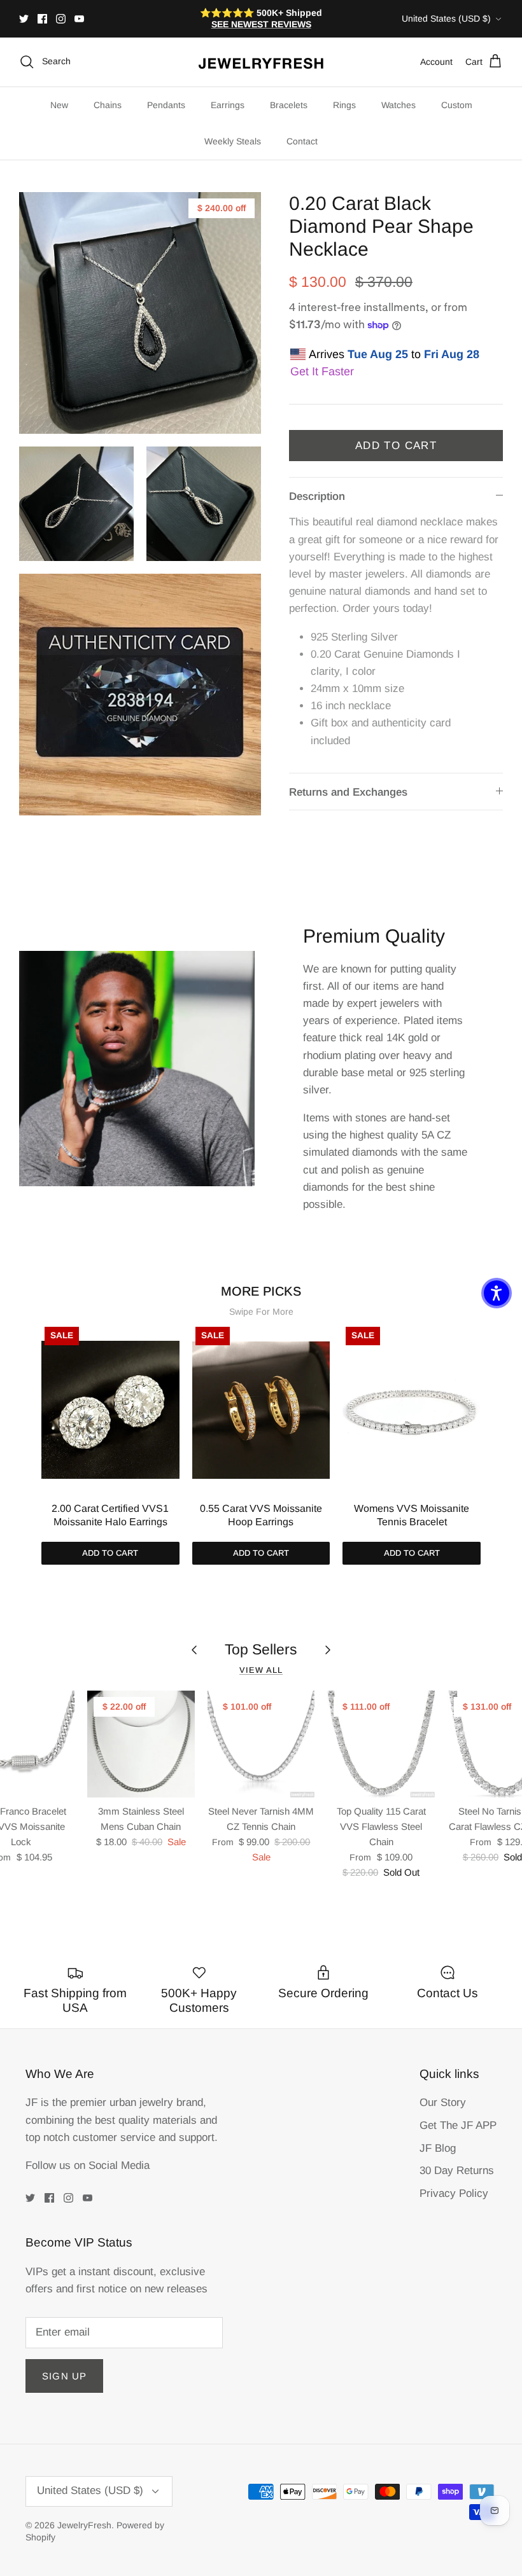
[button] (497, 1293)
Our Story (443, 2102)
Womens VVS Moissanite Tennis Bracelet (412, 1515)
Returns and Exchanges (348, 792)
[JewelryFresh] (261, 62)
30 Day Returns (457, 2171)
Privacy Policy (454, 2193)
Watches (399, 105)
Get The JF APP (458, 2125)
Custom (457, 105)
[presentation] (28, 1424)
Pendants (166, 105)
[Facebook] (42, 19)
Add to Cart (396, 446)
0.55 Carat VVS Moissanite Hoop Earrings (261, 1515)
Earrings (228, 105)
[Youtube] (79, 19)
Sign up (64, 2376)
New (59, 105)
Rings (344, 105)
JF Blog (438, 2148)
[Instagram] (61, 19)
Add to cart (110, 1553)
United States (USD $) (446, 18)
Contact (302, 141)
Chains (108, 105)
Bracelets (289, 105)
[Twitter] (24, 19)
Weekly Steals (233, 141)
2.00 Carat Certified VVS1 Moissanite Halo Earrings (110, 1515)
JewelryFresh (84, 2525)
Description (317, 496)
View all (261, 1670)
